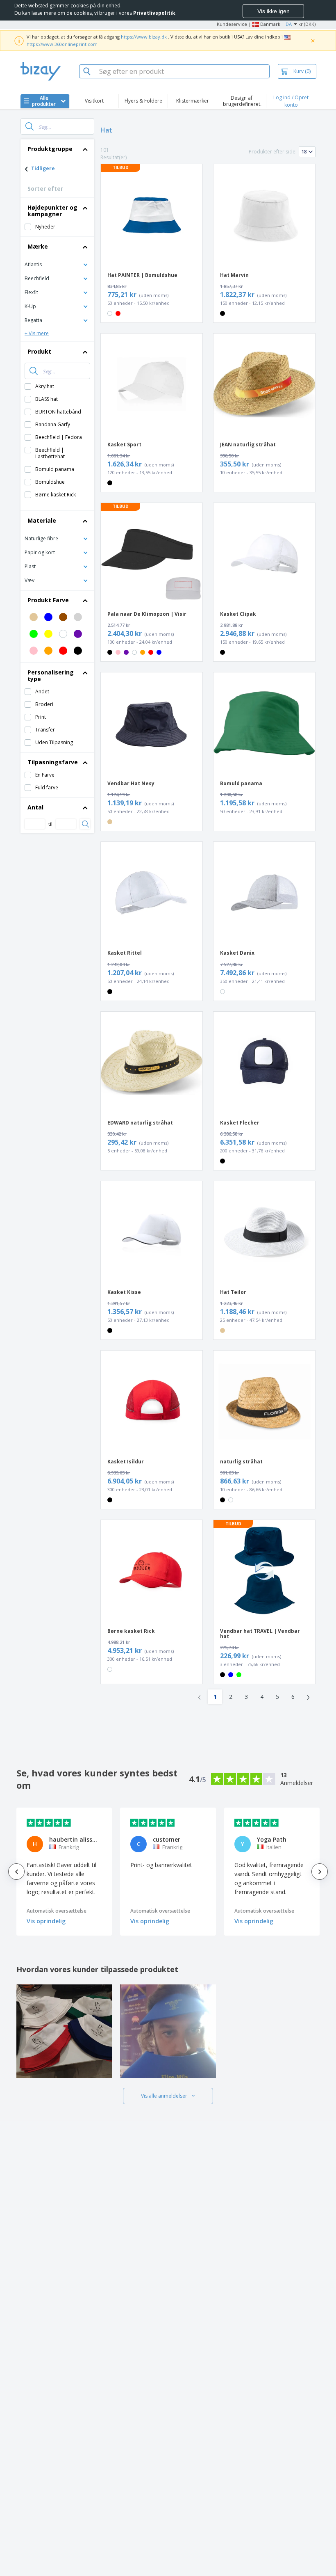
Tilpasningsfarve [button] (53, 762)
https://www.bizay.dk (144, 37)
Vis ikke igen (274, 11)
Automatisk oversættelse (57, 1911)
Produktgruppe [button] (50, 149)
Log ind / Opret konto (291, 101)
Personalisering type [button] (51, 675)
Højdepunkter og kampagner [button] (52, 211)
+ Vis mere (37, 333)
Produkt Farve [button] (48, 600)
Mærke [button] (38, 246)
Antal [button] (35, 807)
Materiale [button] (42, 520)
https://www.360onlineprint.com (62, 44)
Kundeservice (232, 24)
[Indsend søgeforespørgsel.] (30, 126)
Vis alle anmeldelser (164, 2096)
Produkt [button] (39, 351)
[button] (57, 264)
